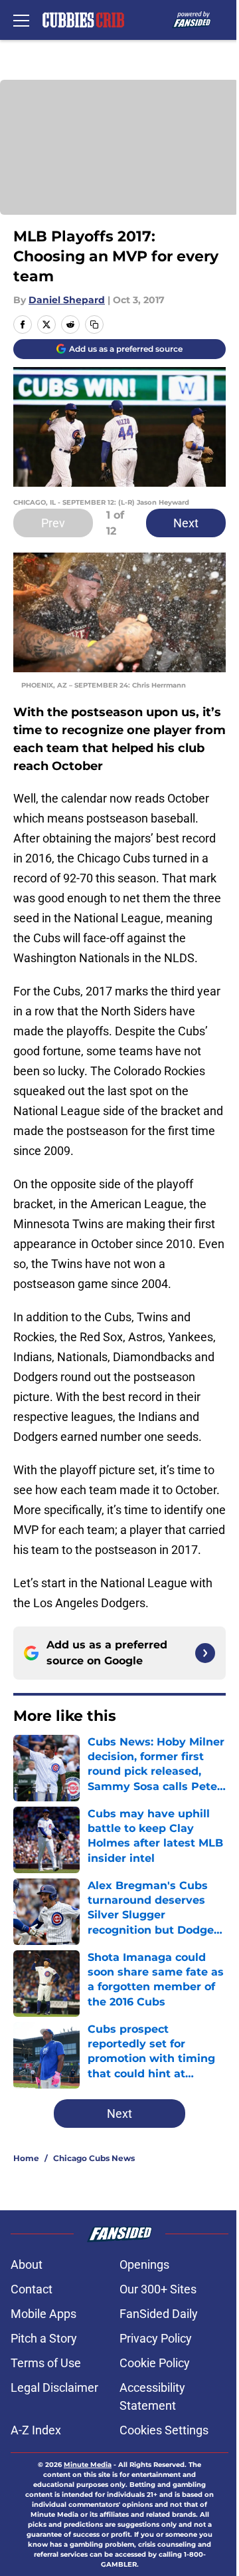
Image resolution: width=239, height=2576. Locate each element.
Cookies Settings (164, 2430)
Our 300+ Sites (158, 2289)
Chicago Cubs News (94, 2158)
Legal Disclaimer (54, 2387)
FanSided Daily (159, 2314)
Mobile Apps (43, 2314)
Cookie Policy (155, 2363)
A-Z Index (36, 2430)
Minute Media (88, 2465)
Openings (144, 2264)
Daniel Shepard (67, 300)
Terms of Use (46, 2363)
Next (186, 523)
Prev (53, 523)
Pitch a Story (44, 2338)
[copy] (94, 324)
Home (26, 2158)
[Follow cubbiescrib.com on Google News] (205, 1653)
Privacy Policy (156, 2338)
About (27, 2264)
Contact (32, 2289)
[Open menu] (21, 20)
